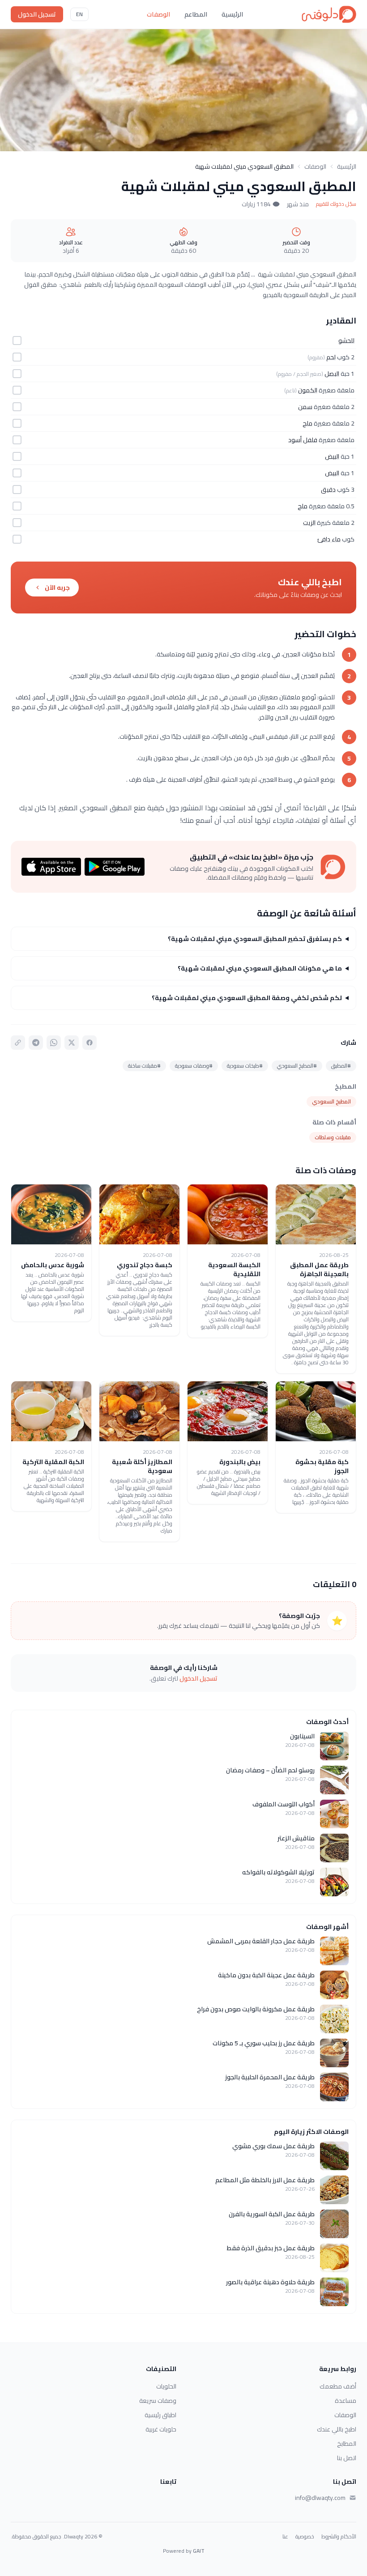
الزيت (309, 523)
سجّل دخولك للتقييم (336, 204)
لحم (331, 357)
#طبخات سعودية (245, 1066)
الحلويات (166, 2386)
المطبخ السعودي (331, 1101)
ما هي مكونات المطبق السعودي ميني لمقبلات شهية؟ (260, 968)
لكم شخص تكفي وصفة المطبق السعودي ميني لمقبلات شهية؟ (247, 998)
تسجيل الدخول (37, 14)
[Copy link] (18, 1043)
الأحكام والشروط (339, 2537)
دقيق (328, 490)
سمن (305, 407)
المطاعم (196, 14)
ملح (307, 423)
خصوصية (305, 2537)
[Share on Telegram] (36, 1043)
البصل (332, 374)
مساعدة (346, 2401)
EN (79, 14)
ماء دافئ (329, 539)
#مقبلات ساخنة (144, 1066)
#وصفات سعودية (194, 1066)
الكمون (308, 390)
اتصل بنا (347, 2458)
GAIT (199, 2551)
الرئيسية (232, 14)
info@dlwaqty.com (320, 2498)
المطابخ (347, 2444)
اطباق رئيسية (160, 2415)
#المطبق (341, 1066)
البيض (332, 456)
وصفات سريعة (158, 2401)
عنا (285, 2537)
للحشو (346, 341)
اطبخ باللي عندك (337, 2429)
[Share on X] (72, 1043)
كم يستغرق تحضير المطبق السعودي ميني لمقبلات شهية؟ (255, 939)
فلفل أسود (303, 440)
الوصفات (158, 14)
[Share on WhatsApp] (54, 1043)
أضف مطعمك (338, 2386)
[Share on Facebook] (90, 1043)
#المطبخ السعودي (297, 1066)
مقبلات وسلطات (333, 1137)
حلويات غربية (161, 2429)
